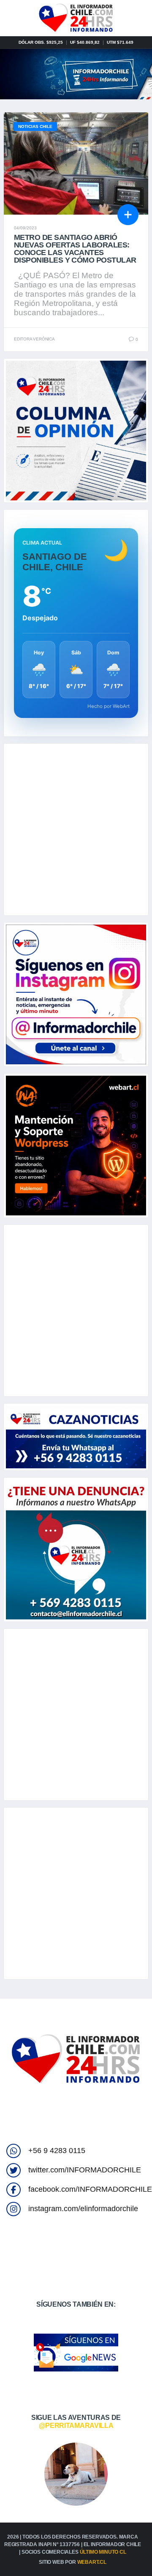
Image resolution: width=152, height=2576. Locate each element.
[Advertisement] (76, 829)
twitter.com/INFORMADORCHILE (85, 2170)
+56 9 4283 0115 (57, 2151)
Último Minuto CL (103, 2552)
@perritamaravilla (76, 2426)
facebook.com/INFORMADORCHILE (90, 2189)
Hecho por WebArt (109, 706)
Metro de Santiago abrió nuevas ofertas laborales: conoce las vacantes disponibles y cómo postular (75, 249)
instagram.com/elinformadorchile (83, 2209)
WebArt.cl (92, 2562)
